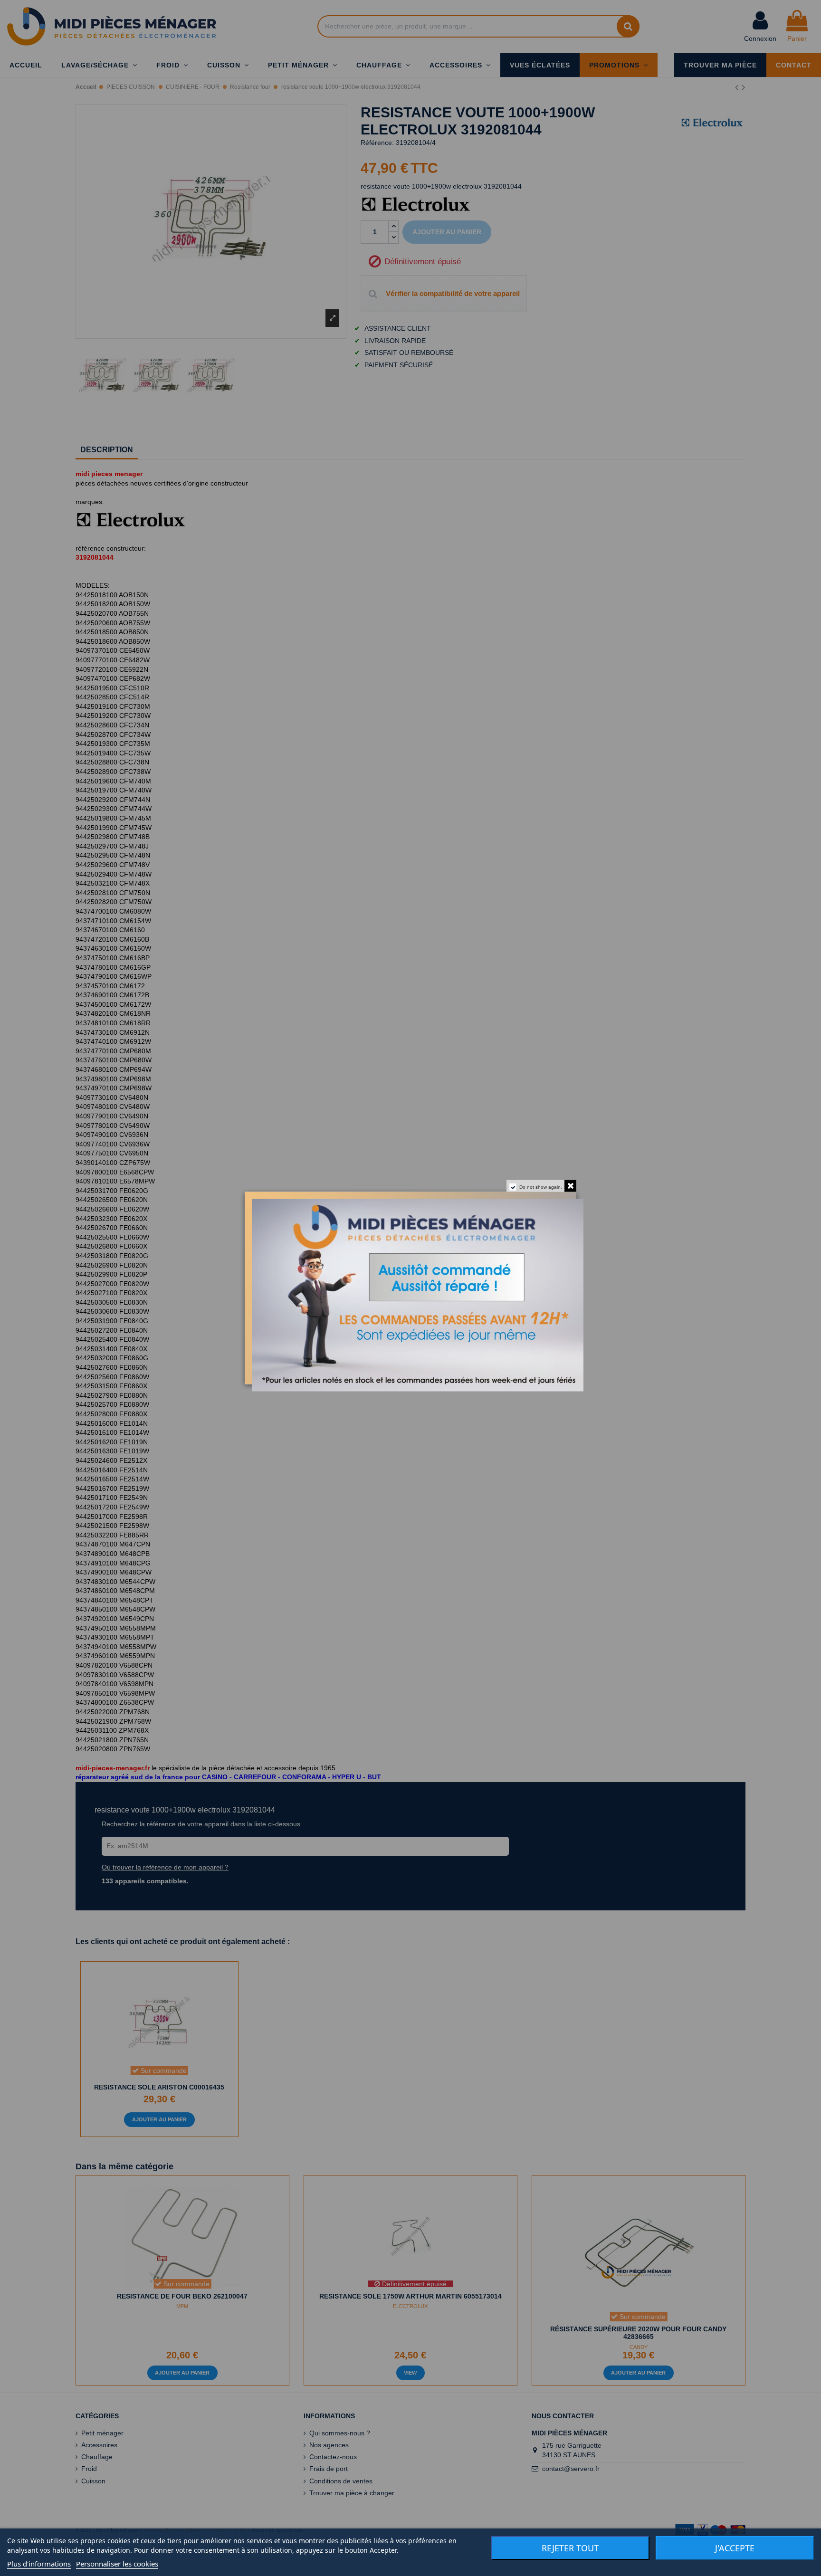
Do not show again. (541, 1187)
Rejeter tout (570, 2548)
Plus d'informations (39, 2564)
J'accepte (735, 2548)
